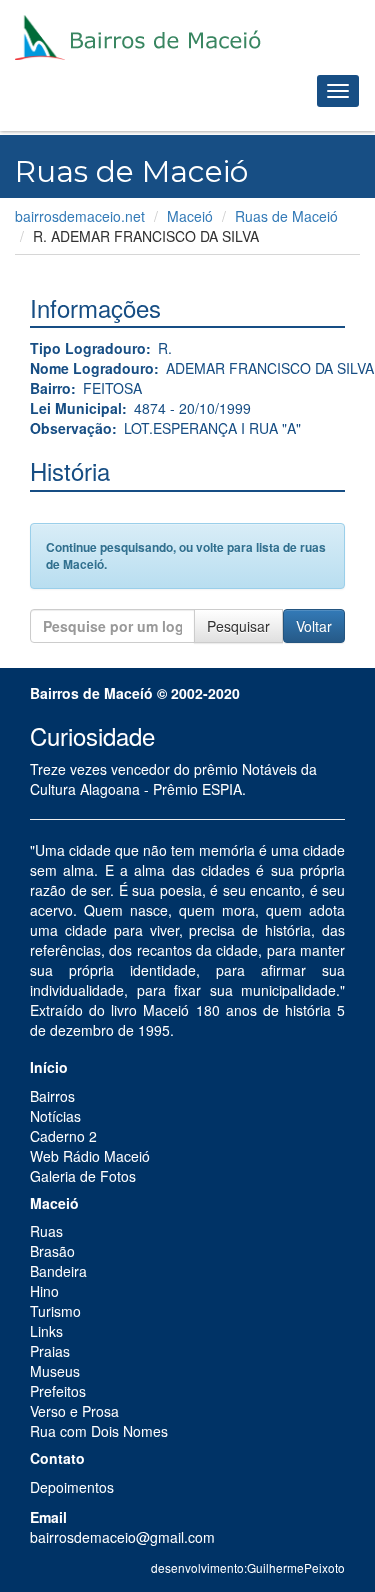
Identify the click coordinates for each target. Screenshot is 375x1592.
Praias (50, 1351)
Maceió (190, 216)
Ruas (46, 1231)
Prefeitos (58, 1391)
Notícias (55, 1116)
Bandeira (58, 1271)
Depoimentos (72, 1487)
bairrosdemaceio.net (80, 216)
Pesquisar (238, 626)
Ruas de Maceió (286, 216)
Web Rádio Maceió (90, 1156)
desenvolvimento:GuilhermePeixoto (248, 1567)
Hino (44, 1291)
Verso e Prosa (74, 1411)
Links (46, 1331)
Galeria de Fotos (83, 1176)
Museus (55, 1371)
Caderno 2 (63, 1136)
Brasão (52, 1251)
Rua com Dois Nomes (99, 1431)
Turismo (55, 1311)
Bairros (52, 1096)
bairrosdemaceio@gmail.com (122, 1537)
